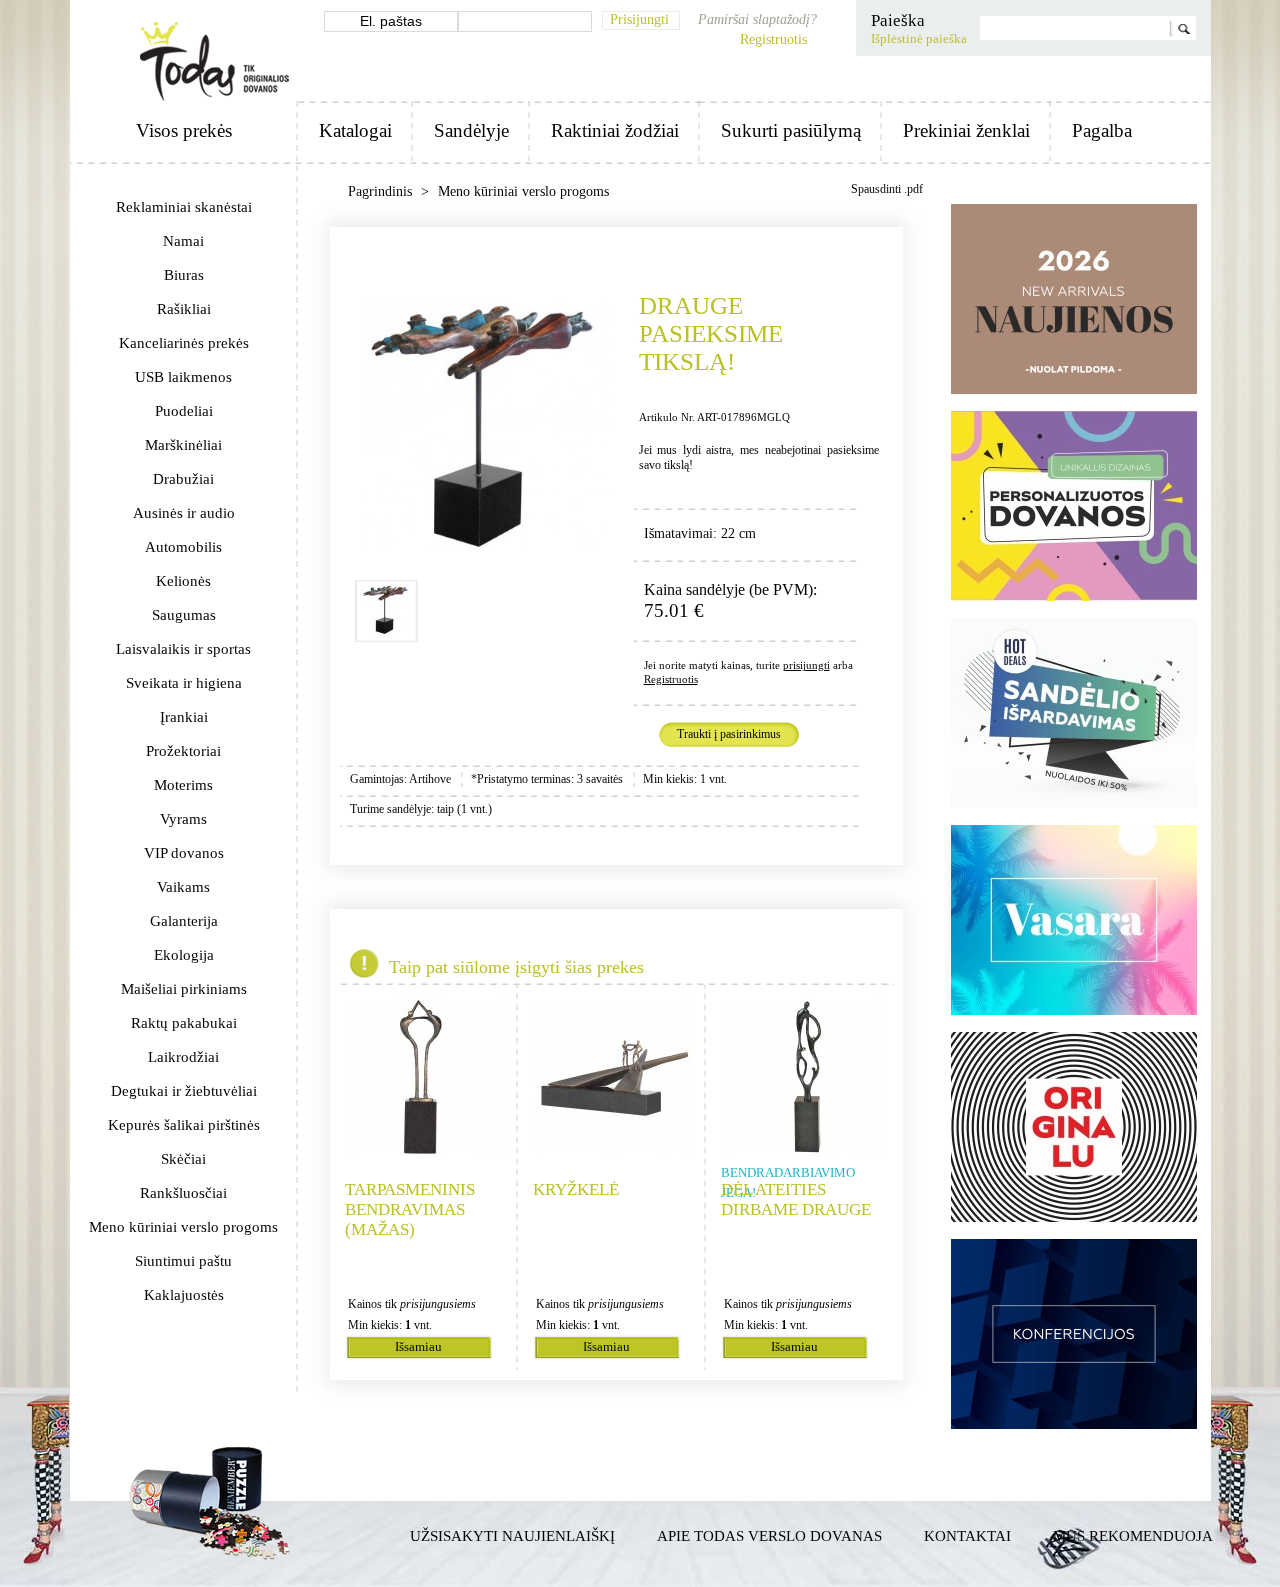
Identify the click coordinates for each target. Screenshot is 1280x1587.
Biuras (184, 275)
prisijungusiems (438, 1304)
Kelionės (183, 581)
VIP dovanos (184, 853)
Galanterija (184, 921)
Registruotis (773, 39)
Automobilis (183, 547)
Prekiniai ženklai (966, 130)
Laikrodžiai (183, 1057)
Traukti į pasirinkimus (729, 734)
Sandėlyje (471, 130)
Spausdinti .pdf (887, 189)
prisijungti (806, 665)
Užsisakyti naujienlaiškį (512, 1535)
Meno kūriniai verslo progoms (183, 1227)
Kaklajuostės (184, 1295)
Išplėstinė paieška (919, 39)
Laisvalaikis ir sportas (183, 649)
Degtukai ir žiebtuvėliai (184, 1091)
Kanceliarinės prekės (184, 343)
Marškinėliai (183, 445)
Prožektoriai (183, 751)
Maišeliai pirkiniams (184, 989)
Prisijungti (639, 19)
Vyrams (183, 819)
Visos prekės (184, 130)
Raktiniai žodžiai (615, 130)
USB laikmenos (183, 377)
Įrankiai (184, 717)
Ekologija (184, 955)
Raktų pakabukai (184, 1023)
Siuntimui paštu (183, 1261)
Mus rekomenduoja (1133, 1535)
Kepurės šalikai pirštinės (184, 1125)
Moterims (183, 785)
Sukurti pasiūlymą (791, 130)
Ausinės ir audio (184, 513)
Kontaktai (967, 1535)
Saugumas (184, 615)
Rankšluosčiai (183, 1193)
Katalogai (355, 130)
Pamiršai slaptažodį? (757, 19)
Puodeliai (184, 411)
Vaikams (183, 887)
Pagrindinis (382, 191)
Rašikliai (184, 309)
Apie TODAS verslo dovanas (769, 1535)
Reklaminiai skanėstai (184, 207)
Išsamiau (418, 1347)
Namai (183, 241)
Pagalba (1102, 130)
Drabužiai (183, 479)
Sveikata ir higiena (184, 683)
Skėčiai (183, 1159)
